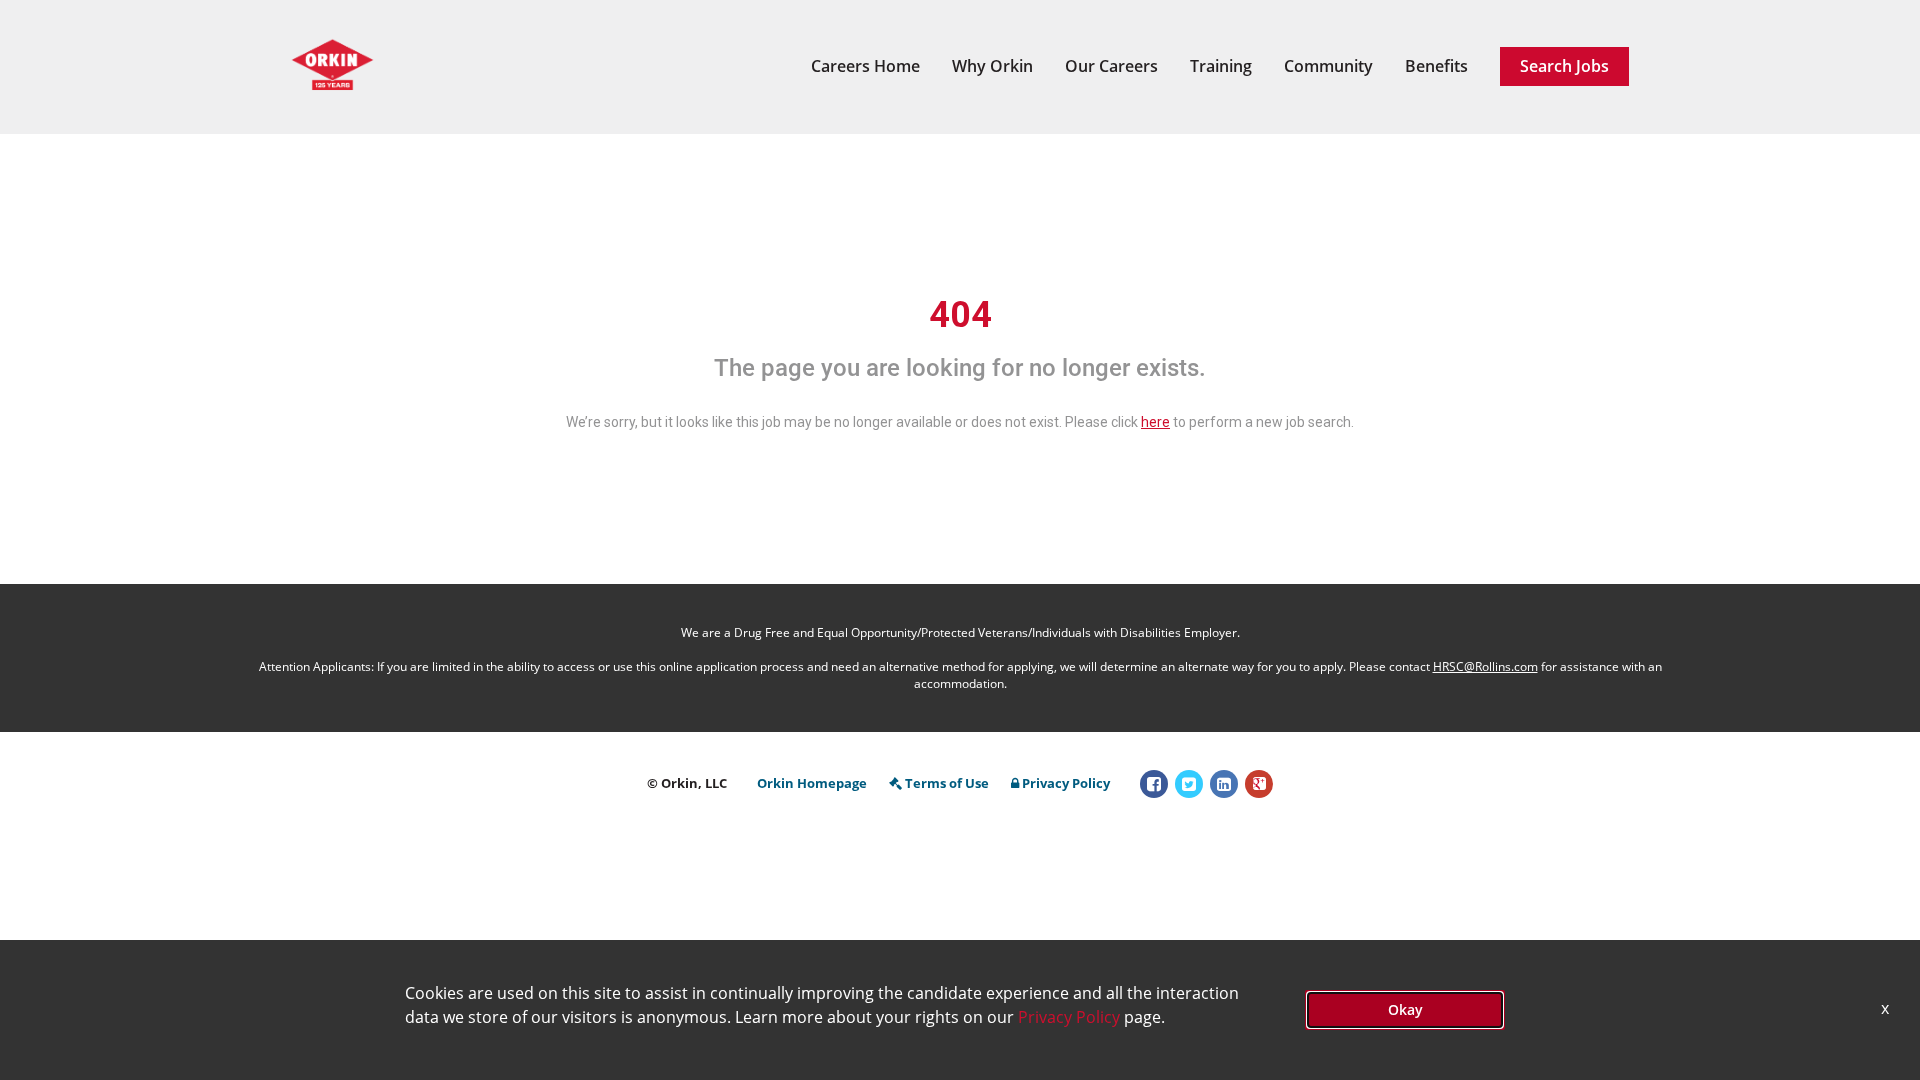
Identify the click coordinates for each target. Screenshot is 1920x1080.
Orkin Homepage (812, 783)
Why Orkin (992, 66)
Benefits (1436, 66)
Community (1328, 66)
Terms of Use (947, 783)
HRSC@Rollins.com (1485, 666)
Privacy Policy (1066, 783)
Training (1221, 66)
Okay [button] (1405, 1009)
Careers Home (865, 66)
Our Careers (1111, 66)
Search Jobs (1564, 66)
